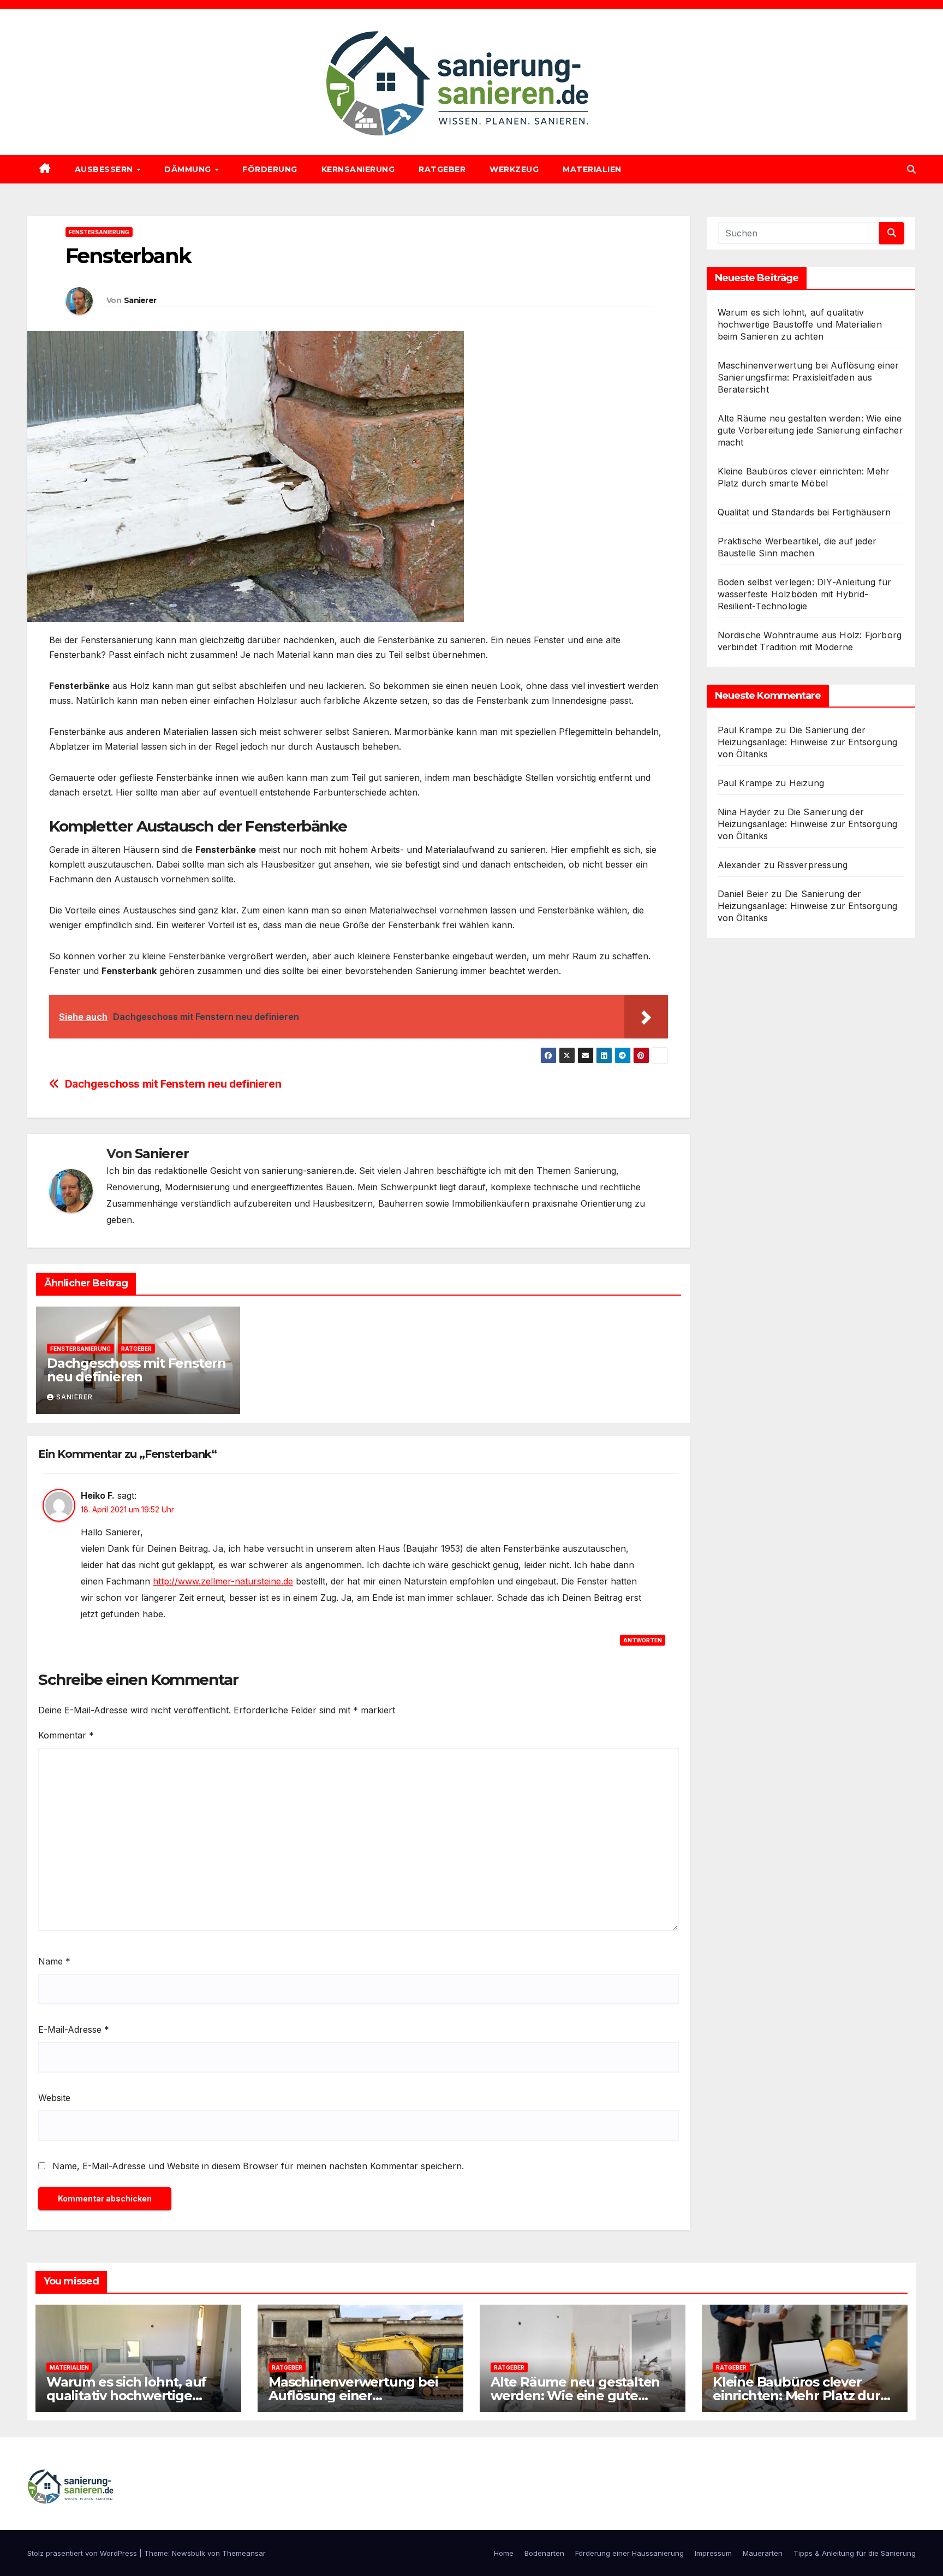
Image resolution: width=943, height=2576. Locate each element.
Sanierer (140, 300)
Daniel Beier (743, 894)
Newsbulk (189, 2553)
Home (504, 2553)
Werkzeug (514, 169)
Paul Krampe (745, 730)
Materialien (592, 169)
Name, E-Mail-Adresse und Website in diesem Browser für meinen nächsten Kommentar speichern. (258, 2166)
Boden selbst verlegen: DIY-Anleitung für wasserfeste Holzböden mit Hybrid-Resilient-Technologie (805, 594)
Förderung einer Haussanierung (629, 2553)
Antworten (643, 1640)
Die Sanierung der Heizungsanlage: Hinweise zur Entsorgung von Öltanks (808, 742)
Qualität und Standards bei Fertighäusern (804, 512)
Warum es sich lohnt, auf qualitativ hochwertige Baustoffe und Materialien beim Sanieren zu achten (800, 324)
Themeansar (244, 2553)
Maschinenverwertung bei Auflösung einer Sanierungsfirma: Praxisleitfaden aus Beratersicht (808, 377)
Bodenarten (544, 2553)
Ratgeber (442, 169)
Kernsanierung (358, 169)
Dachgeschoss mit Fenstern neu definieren (173, 1084)
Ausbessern (105, 169)
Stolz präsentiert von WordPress (83, 2553)
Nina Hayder (744, 812)
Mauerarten (763, 2553)
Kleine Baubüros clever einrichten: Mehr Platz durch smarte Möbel (804, 2396)
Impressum (713, 2553)
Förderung (270, 169)
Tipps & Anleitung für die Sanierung (855, 2553)
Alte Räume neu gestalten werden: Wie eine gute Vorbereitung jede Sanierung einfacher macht (810, 430)
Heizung (807, 783)
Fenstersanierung (99, 232)
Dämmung (189, 169)
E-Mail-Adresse (74, 2029)
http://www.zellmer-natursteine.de (223, 1581)
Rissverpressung (812, 865)
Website (54, 2098)
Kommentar (66, 1735)
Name (54, 1961)
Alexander (739, 865)
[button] (911, 169)
